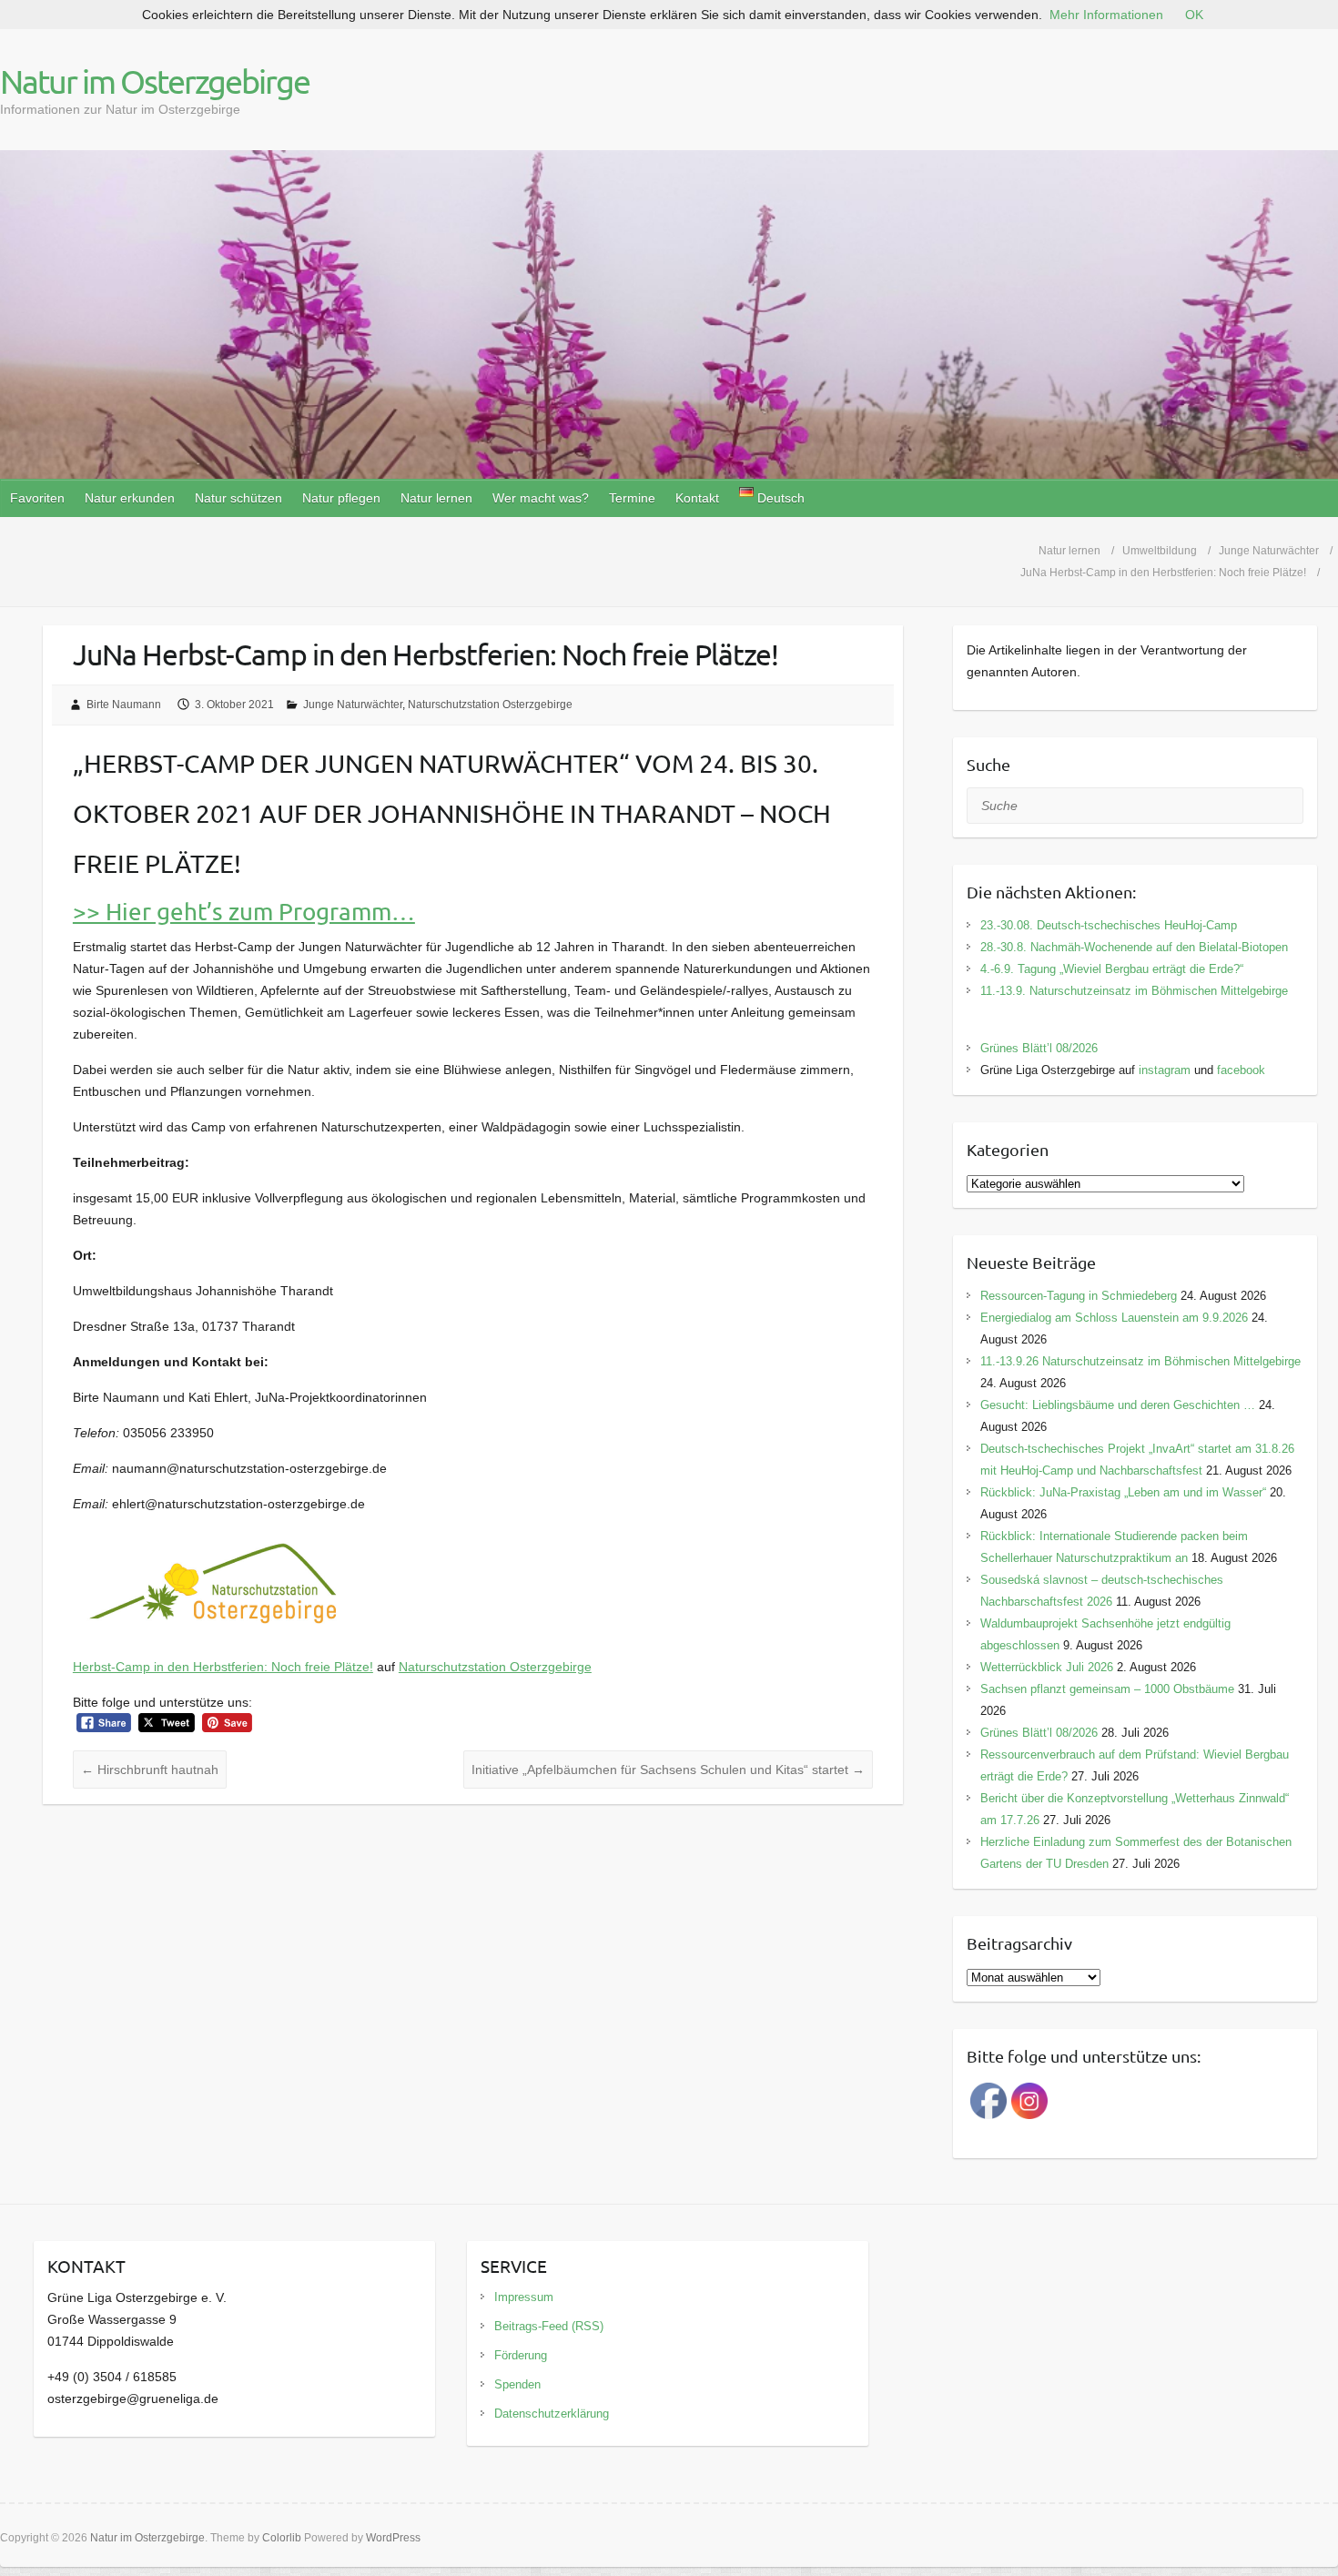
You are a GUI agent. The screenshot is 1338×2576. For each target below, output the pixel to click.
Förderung (521, 2355)
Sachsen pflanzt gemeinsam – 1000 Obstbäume (1107, 1689)
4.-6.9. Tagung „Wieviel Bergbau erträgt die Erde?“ (1112, 969)
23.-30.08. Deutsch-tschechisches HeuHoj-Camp (1109, 925)
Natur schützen (238, 498)
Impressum (524, 2297)
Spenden (517, 2384)
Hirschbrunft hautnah (150, 1770)
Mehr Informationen (1106, 15)
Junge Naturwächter (353, 705)
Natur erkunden (130, 498)
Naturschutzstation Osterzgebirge (490, 705)
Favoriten (37, 498)
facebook (1241, 1070)
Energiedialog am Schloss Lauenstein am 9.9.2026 (1114, 1318)
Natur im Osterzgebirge (155, 81)
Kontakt (697, 498)
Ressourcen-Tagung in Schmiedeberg (1079, 1296)
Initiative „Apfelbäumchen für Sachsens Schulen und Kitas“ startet (668, 1770)
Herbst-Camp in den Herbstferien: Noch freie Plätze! (223, 1667)
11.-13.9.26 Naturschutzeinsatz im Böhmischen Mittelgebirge (1140, 1361)
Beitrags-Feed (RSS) (549, 2326)
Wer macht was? (541, 498)
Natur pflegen (341, 498)
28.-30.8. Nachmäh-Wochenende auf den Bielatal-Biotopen (1134, 947)
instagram (1165, 1070)
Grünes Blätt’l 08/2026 (1039, 1048)
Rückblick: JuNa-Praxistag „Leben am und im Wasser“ (1123, 1492)
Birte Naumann (124, 705)
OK (1194, 15)
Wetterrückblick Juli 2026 (1047, 1667)
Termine (632, 498)
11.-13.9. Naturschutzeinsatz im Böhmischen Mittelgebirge (1134, 991)
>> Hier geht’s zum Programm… (244, 912)
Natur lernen (436, 498)
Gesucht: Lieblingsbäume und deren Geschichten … (1118, 1405)
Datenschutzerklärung (552, 2414)
